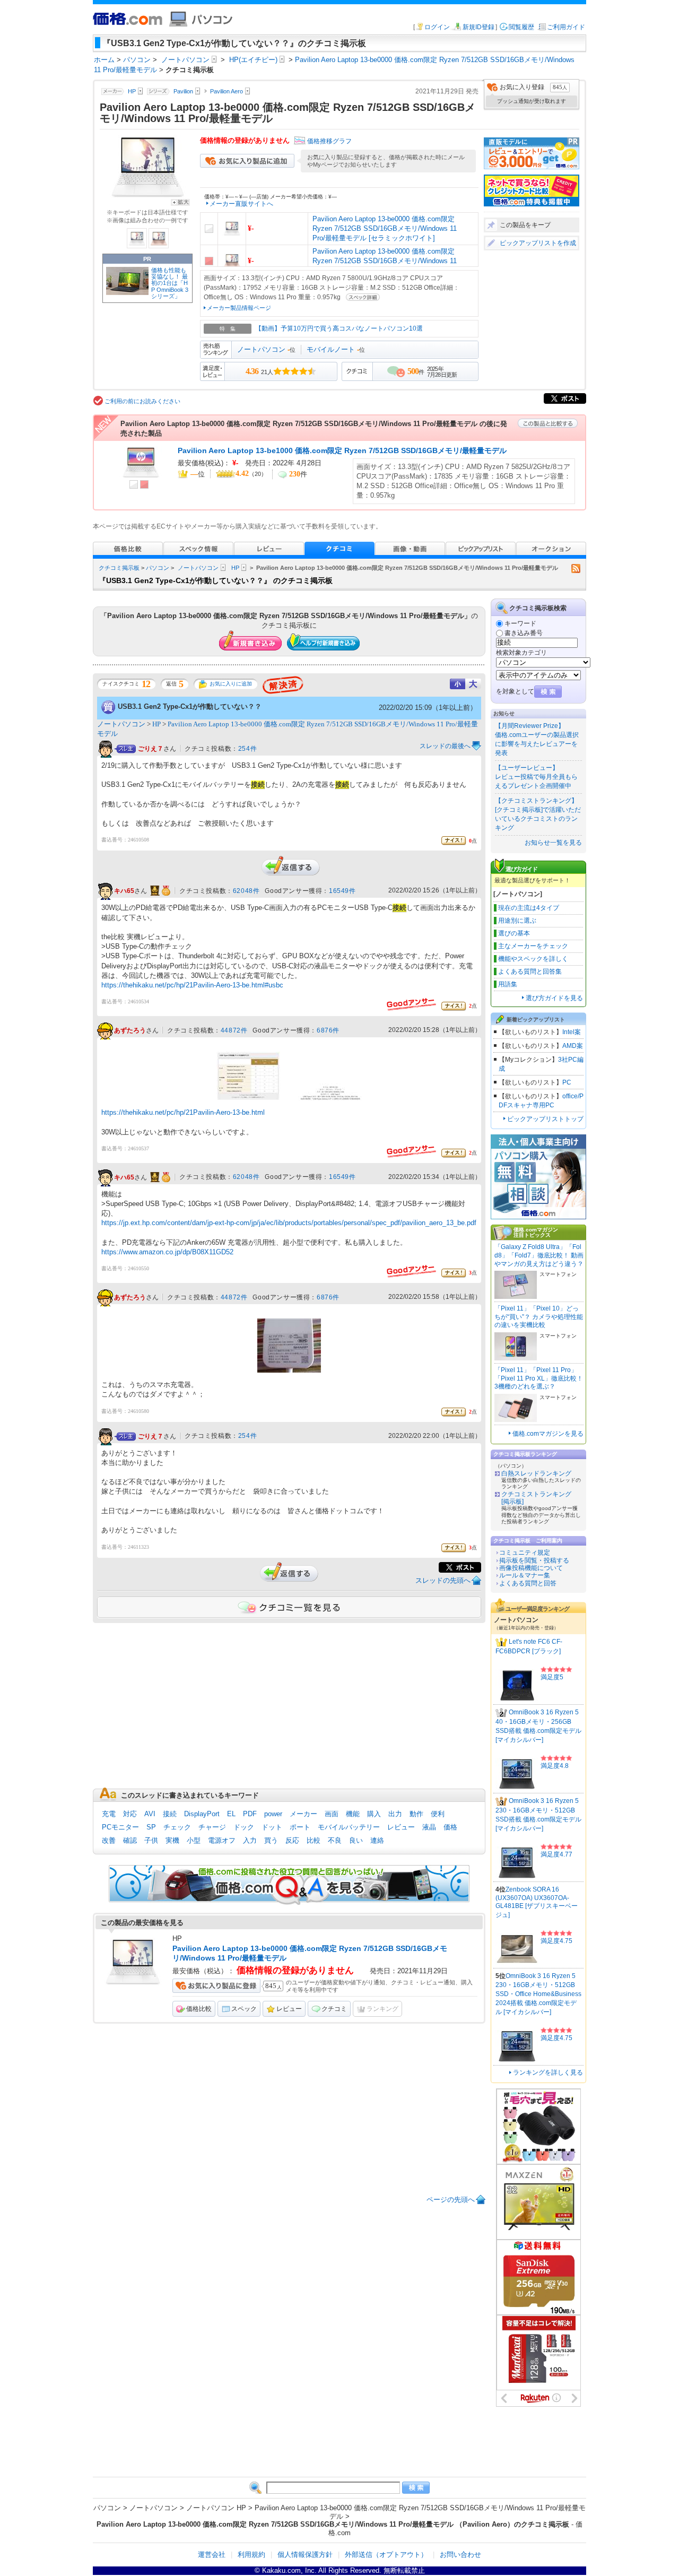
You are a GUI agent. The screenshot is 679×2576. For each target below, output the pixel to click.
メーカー (303, 1814)
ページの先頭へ (451, 2200)
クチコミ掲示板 (119, 568)
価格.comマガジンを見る (548, 1434)
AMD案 (573, 1046)
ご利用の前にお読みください (142, 401)
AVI (150, 1814)
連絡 (377, 1840)
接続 (170, 1814)
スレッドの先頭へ (443, 1580)
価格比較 (199, 2009)
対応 (130, 1814)
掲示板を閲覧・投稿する (534, 1560)
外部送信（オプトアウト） (386, 2555)
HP (235, 568)
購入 (374, 1814)
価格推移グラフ (329, 141)
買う (271, 1840)
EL (231, 1814)
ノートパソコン (261, 349)
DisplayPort (202, 1814)
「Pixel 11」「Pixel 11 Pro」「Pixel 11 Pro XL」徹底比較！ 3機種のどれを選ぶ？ (539, 1378)
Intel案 (572, 1032)
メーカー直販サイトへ (241, 204)
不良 (335, 1840)
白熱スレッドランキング (536, 1473)
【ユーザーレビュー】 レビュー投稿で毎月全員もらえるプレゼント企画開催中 (536, 777)
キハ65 (124, 891)
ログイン (437, 27)
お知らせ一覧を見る (553, 843)
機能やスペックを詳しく (533, 959)
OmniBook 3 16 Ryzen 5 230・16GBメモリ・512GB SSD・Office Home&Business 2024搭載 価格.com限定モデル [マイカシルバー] (538, 1994)
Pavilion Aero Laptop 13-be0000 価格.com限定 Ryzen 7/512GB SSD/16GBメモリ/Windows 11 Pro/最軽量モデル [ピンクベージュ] (385, 261)
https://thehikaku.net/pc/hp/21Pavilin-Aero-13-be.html (183, 1112)
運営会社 (212, 2555)
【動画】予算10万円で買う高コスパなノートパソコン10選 (339, 328)
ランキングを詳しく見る (548, 2072)
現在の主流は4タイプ (529, 908)
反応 (292, 1840)
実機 (172, 1840)
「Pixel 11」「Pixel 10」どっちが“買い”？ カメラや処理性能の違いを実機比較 (539, 1317)
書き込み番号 (524, 633)
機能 (353, 1814)
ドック (244, 1827)
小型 (194, 1840)
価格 (450, 1827)
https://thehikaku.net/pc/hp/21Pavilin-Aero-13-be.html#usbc (192, 985)
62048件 (246, 891)
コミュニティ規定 (525, 1552)
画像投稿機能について (531, 1568)
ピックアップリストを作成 (538, 243)
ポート (300, 1827)
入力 (250, 1840)
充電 (109, 1814)
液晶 (429, 1827)
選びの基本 (514, 933)
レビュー (401, 1827)
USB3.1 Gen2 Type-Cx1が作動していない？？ (190, 706)
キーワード (520, 623)
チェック (177, 1827)
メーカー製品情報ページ (239, 308)
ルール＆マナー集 (525, 1575)
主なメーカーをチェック (533, 946)
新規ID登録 (478, 27)
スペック (244, 2009)
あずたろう (130, 1030)
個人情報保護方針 (305, 2555)
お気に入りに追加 (231, 684)
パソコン (158, 568)
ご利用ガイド (566, 27)
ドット (272, 1827)
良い (356, 1840)
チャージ (212, 1827)
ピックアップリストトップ (545, 1119)
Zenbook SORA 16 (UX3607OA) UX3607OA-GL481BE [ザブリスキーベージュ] (537, 1902)
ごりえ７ (151, 749)
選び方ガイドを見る (554, 998)
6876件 (328, 1030)
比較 (314, 1840)
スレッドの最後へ (445, 746)
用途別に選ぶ (517, 921)
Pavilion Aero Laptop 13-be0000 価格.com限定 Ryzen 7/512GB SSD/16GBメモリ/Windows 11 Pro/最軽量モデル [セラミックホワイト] (385, 228)
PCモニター (120, 1827)
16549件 (342, 891)
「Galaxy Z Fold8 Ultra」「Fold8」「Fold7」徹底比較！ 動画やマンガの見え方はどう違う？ (539, 1255)
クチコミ (334, 2009)
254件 (247, 749)
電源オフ (222, 1840)
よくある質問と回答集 (530, 972)
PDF (250, 1814)
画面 (332, 1814)
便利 (438, 1814)
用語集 (508, 984)
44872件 (234, 1030)
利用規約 (251, 2555)
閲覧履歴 (521, 27)
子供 (151, 1840)
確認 (130, 1840)
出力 (395, 1814)
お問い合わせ (460, 2555)
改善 (109, 1840)
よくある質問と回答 (528, 1583)
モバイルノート (331, 349)
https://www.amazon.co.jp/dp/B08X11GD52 (167, 1252)
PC (567, 1082)
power (273, 1814)
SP (151, 1827)
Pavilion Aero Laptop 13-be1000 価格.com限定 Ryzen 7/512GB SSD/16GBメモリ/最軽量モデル (342, 450)
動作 (416, 1814)
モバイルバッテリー (349, 1827)
